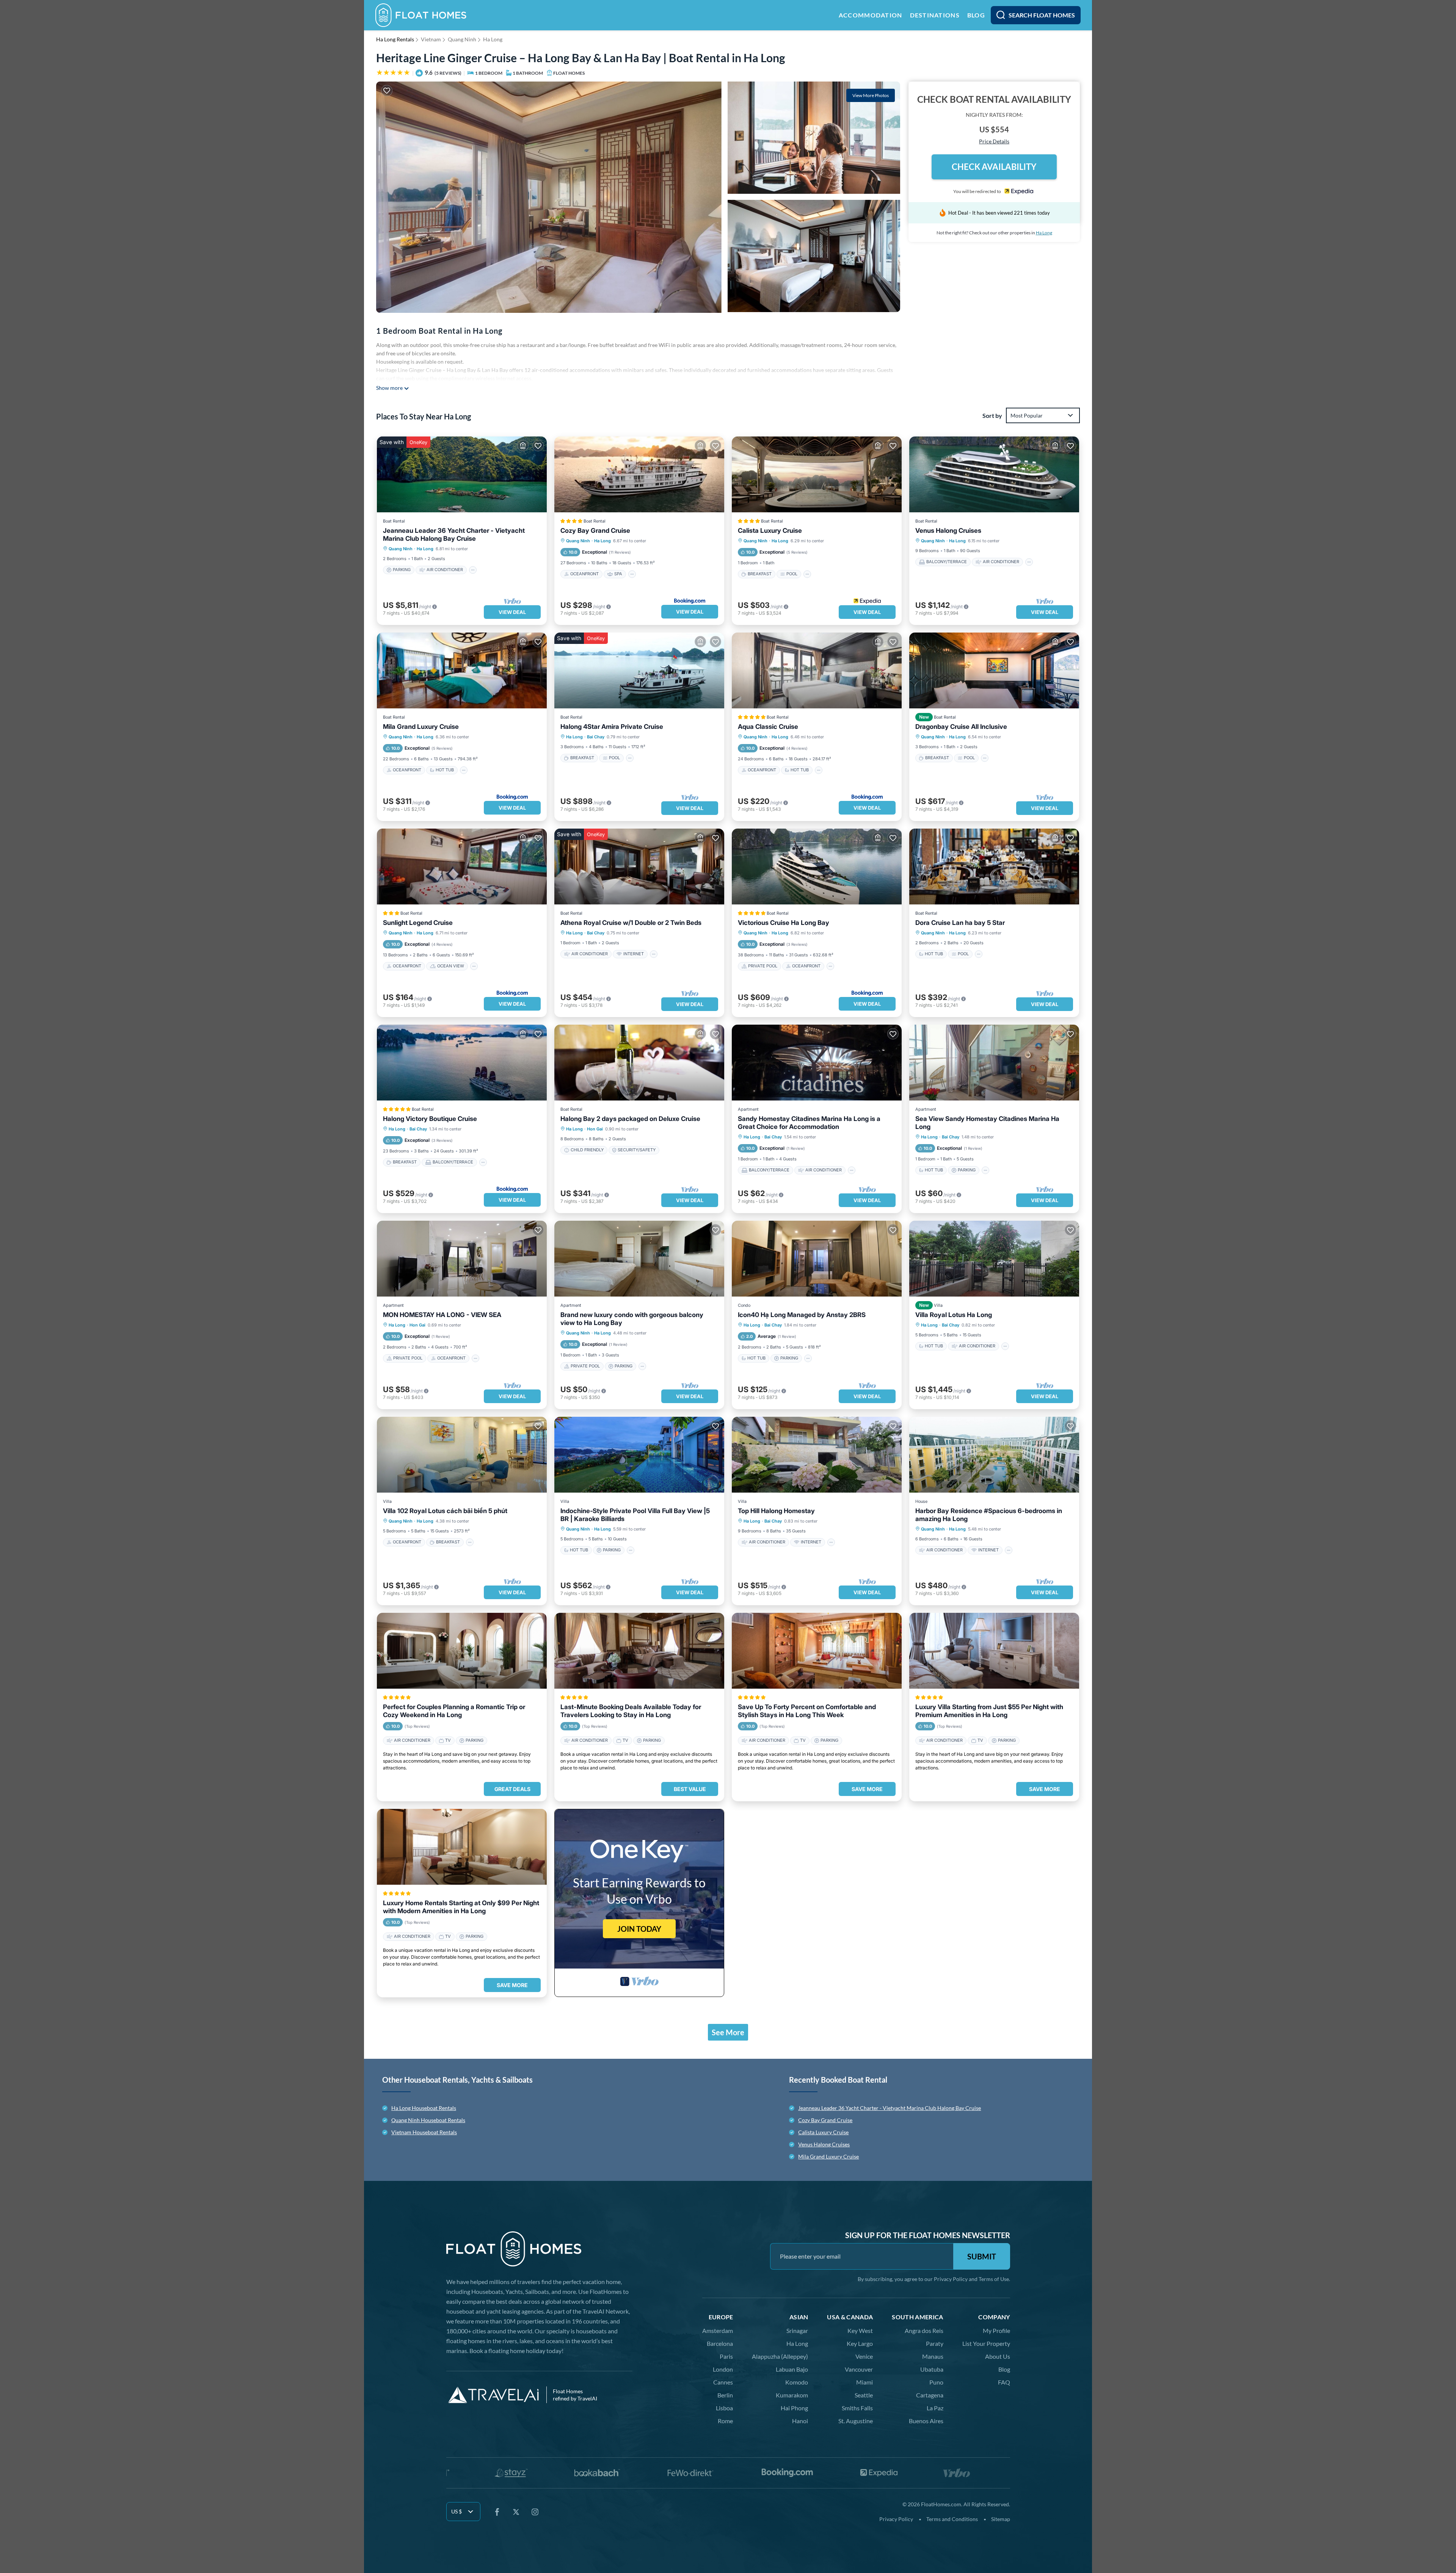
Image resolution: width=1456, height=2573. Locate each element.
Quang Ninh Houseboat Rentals (428, 2120)
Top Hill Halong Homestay (776, 1511)
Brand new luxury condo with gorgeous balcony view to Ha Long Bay (632, 1319)
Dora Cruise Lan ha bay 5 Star (960, 923)
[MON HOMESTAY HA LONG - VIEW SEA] (462, 1259)
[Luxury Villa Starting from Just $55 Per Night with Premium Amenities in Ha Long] (994, 1651)
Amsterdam (718, 2330)
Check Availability (994, 167)
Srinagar (797, 2330)
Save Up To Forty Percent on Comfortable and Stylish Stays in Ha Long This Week (807, 1711)
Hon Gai (595, 1129)
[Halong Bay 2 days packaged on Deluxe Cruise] (639, 1063)
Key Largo (860, 2343)
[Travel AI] (493, 2395)
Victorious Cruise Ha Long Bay (784, 923)
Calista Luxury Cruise (770, 531)
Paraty (935, 2343)
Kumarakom (792, 2395)
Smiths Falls (857, 2408)
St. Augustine (856, 2421)
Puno (936, 2382)
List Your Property (986, 2343)
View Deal (512, 612)
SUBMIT (982, 2256)
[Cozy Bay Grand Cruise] (639, 474)
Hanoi (800, 2421)
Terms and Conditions (952, 2519)
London (723, 2369)
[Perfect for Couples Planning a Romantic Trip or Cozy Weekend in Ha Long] (462, 1651)
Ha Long (493, 39)
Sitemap (1001, 2519)
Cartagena (930, 2395)
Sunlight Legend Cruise (418, 923)
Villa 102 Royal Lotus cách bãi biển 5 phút (445, 1511)
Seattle (864, 2395)
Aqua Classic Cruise (768, 727)
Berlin (725, 2395)
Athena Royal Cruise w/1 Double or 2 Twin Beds (631, 923)
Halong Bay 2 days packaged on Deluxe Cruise (630, 1119)
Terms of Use (994, 2279)
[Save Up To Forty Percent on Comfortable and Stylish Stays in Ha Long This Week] (817, 1651)
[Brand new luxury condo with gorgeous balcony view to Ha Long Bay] (639, 1259)
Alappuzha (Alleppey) (780, 2356)
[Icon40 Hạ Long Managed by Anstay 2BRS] (817, 1259)
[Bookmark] (387, 91)
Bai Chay (596, 737)
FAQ (1004, 2382)
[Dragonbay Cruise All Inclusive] (994, 670)
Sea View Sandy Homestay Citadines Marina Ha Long (987, 1123)
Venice (864, 2356)
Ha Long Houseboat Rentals (424, 2108)
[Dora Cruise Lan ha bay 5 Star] (994, 867)
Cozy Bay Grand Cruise (595, 531)
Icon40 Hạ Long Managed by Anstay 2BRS (802, 1315)
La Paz (935, 2408)
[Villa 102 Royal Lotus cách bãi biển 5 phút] (462, 1455)
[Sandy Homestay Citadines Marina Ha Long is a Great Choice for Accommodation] (817, 1063)
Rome (725, 2421)
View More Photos (871, 95)
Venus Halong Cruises (948, 531)
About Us (998, 2356)
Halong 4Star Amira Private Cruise (612, 727)
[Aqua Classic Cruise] (817, 670)
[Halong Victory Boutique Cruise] (462, 1063)
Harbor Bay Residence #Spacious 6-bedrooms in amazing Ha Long (989, 1515)
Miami (864, 2382)
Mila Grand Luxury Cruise (421, 727)
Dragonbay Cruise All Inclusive (961, 727)
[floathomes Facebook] (497, 2512)
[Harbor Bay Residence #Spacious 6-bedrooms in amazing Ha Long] (994, 1455)
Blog (1004, 2369)
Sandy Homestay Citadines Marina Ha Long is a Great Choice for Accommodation (809, 1123)
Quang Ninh (462, 39)
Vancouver (859, 2369)
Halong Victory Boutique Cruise (430, 1119)
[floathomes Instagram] (535, 2512)
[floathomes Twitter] (516, 2512)
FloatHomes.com (941, 2504)
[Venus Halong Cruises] (994, 474)
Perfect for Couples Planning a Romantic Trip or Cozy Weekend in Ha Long (454, 1711)
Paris (726, 2356)
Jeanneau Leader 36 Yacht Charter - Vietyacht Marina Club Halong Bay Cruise (454, 535)
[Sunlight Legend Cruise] (462, 867)
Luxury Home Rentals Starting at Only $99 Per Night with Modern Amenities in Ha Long (461, 1907)
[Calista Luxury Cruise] (817, 474)
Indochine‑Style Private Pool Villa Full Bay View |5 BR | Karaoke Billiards (635, 1515)
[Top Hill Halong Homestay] (817, 1455)
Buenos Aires (926, 2421)
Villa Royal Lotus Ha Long (954, 1315)
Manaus (933, 2356)
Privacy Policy (951, 2279)
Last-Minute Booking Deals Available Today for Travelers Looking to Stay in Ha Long (631, 1711)
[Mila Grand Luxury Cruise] (462, 670)
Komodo (797, 2382)
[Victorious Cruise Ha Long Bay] (817, 867)
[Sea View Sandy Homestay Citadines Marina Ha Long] (994, 1063)
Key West (860, 2330)
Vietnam (431, 39)
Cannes (723, 2382)
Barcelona (720, 2343)
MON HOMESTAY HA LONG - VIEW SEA (442, 1315)
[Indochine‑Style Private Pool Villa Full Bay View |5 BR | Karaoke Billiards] (639, 1455)
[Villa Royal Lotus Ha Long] (994, 1259)
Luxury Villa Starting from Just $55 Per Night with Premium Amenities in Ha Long (989, 1711)
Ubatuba (932, 2369)
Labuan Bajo (792, 2369)
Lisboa (724, 2408)
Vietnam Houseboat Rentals (424, 2132)
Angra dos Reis (924, 2330)
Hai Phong (794, 2408)
